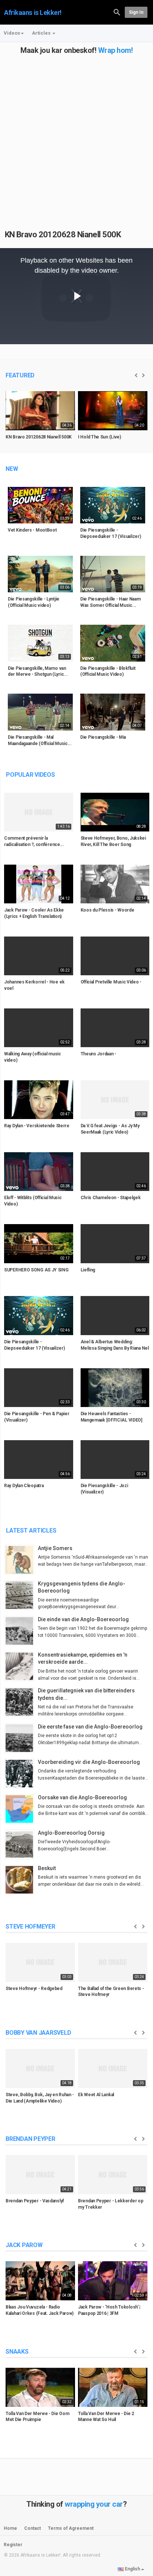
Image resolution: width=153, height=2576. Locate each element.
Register (13, 2545)
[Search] (117, 12)
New (12, 469)
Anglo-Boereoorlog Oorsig (71, 1833)
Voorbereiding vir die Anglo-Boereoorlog (89, 1762)
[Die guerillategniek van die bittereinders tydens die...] (21, 1702)
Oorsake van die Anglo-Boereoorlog (82, 1797)
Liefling (88, 1270)
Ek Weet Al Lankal (96, 2095)
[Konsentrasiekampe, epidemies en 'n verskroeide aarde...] (21, 1666)
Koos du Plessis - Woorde (108, 910)
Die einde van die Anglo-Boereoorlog (83, 1619)
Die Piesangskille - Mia (103, 737)
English (132, 2569)
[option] (40, 421)
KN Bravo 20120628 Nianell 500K (63, 235)
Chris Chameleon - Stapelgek (111, 1198)
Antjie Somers (55, 1548)
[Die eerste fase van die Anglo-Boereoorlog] (21, 1738)
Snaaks (17, 2352)
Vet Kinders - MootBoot (32, 530)
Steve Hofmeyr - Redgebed (34, 1989)
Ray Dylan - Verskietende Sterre (37, 1126)
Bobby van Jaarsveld (38, 2033)
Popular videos (30, 775)
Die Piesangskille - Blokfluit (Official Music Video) (108, 671)
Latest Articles (31, 1531)
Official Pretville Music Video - (111, 982)
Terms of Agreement (71, 2528)
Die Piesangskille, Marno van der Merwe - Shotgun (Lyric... (38, 671)
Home (10, 2528)
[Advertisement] (76, 131)
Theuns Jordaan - (98, 1054)
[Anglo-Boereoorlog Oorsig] (21, 1844)
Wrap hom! (115, 50)
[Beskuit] (21, 1880)
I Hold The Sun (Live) (100, 437)
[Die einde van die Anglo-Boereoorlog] (21, 1631)
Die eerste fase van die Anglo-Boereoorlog (90, 1727)
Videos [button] (12, 33)
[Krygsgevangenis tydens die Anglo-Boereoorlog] (21, 1595)
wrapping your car (94, 2504)
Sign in (136, 12)
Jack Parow (24, 2245)
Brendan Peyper (30, 2139)
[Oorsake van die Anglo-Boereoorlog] (21, 1809)
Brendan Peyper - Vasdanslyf (35, 2201)
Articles (42, 33)
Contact (32, 2528)
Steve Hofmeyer (30, 1927)
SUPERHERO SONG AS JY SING (36, 1270)
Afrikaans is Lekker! (33, 12)
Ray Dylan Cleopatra (24, 1486)
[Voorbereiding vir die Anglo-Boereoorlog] (21, 1774)
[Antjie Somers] (21, 1560)
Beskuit (47, 1868)
